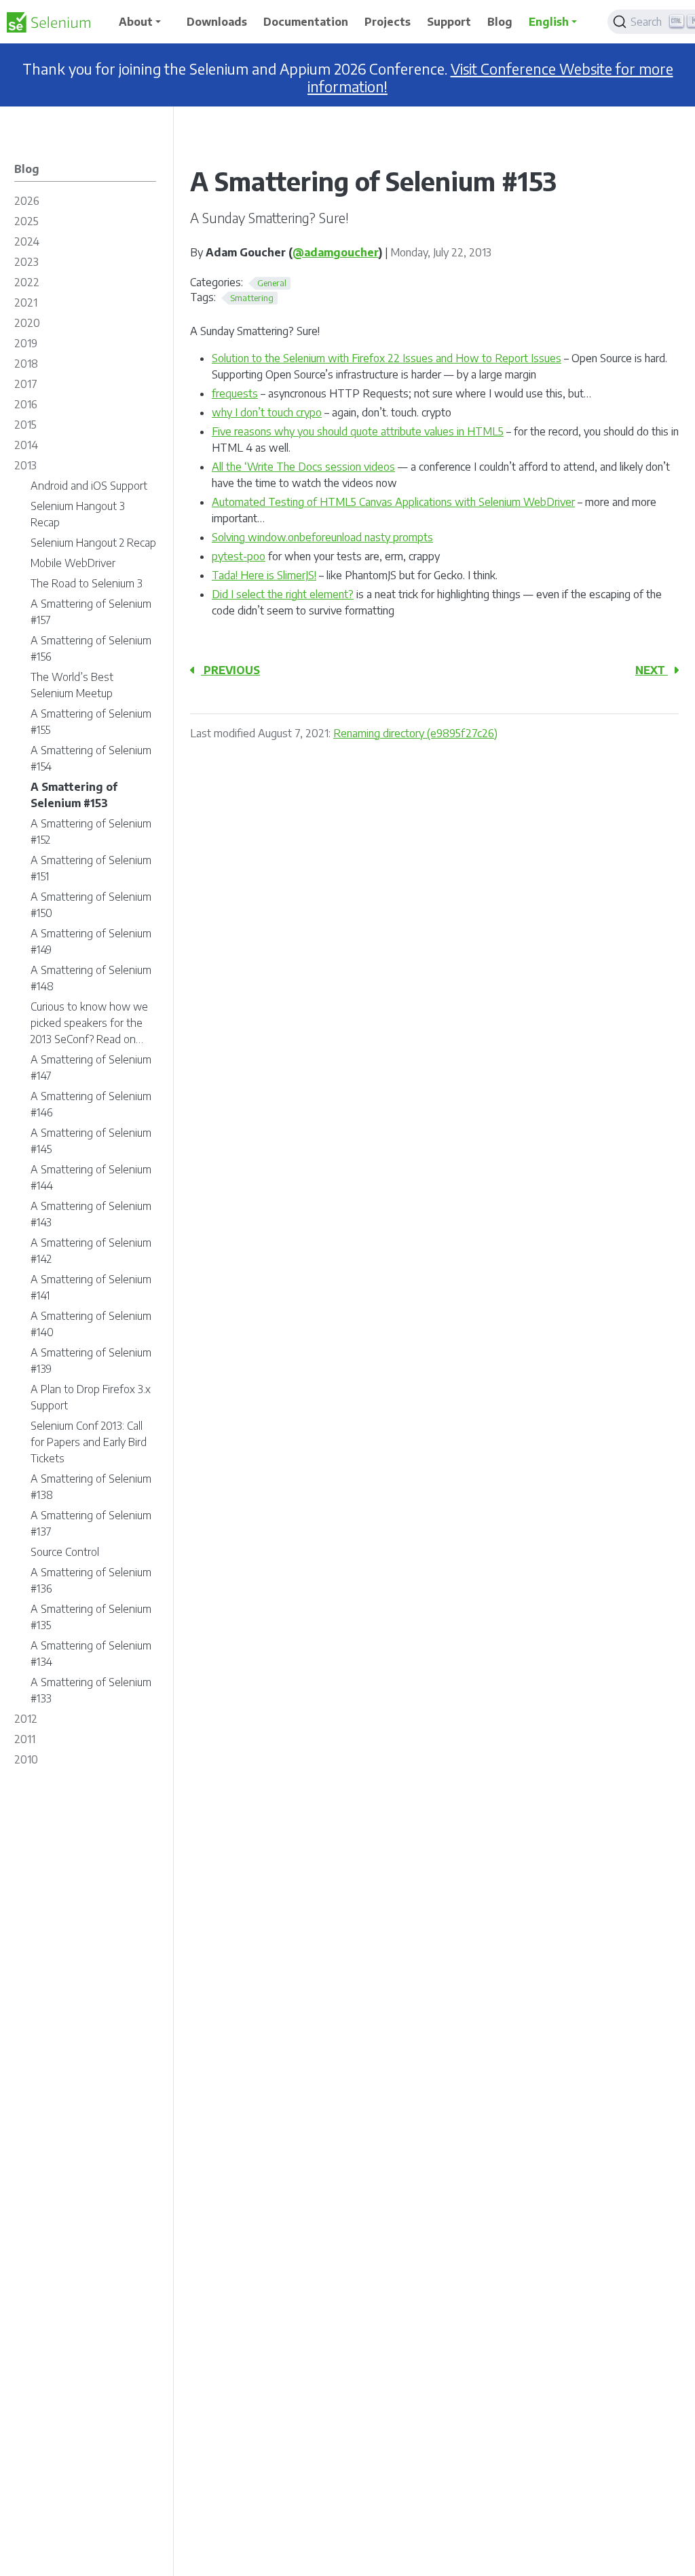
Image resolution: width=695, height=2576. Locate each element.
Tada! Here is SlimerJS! (264, 575)
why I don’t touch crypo (267, 412)
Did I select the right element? (283, 594)
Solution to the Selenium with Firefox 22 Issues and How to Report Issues (387, 358)
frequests (235, 393)
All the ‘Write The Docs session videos (303, 467)
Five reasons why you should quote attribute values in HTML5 (358, 431)
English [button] (549, 22)
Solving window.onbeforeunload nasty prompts (322, 537)
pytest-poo (239, 556)
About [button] (136, 22)
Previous (230, 670)
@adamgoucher (336, 252)
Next (652, 670)
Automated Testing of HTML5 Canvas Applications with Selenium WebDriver (393, 502)
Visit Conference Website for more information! (490, 78)
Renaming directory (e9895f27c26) (415, 733)
